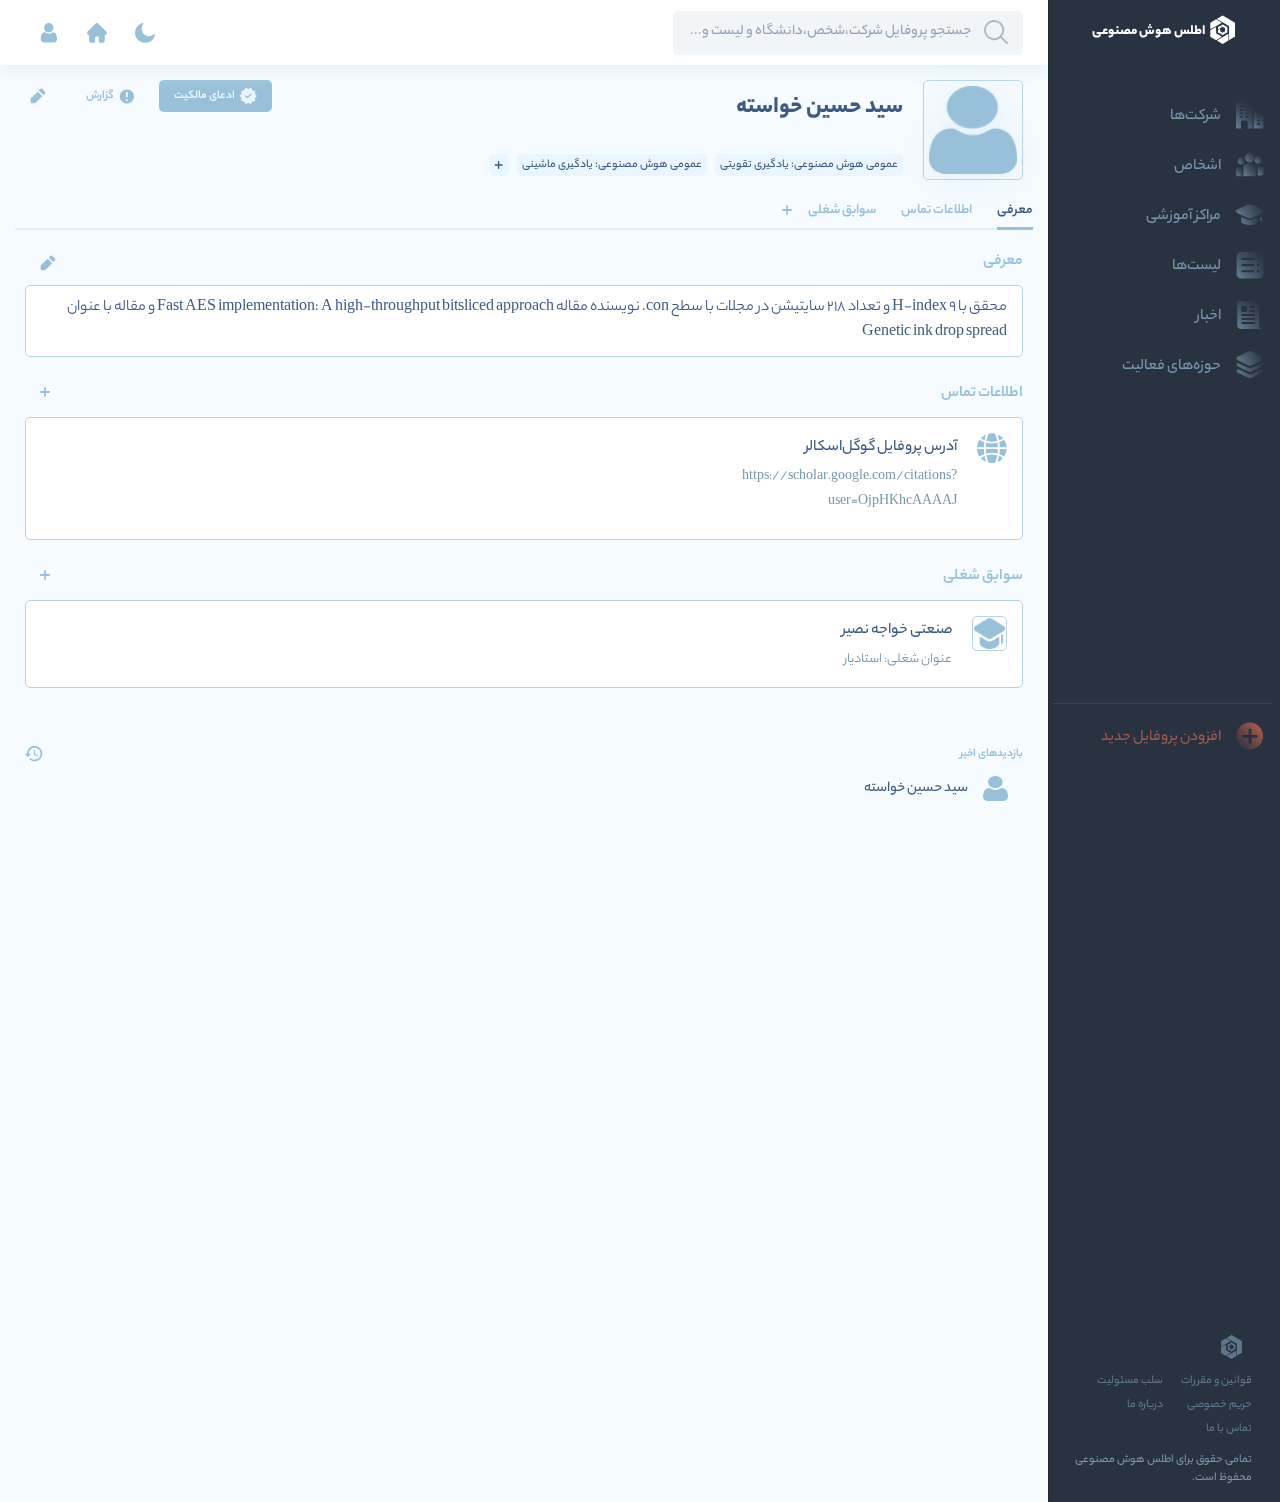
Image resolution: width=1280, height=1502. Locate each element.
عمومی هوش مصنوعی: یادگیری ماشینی (612, 165)
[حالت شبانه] (145, 33)
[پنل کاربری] (49, 33)
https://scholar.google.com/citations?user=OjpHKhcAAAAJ (849, 489)
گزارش (100, 96)
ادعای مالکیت (204, 96)
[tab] (1015, 210)
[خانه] (97, 33)
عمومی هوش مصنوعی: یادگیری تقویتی (809, 165)
